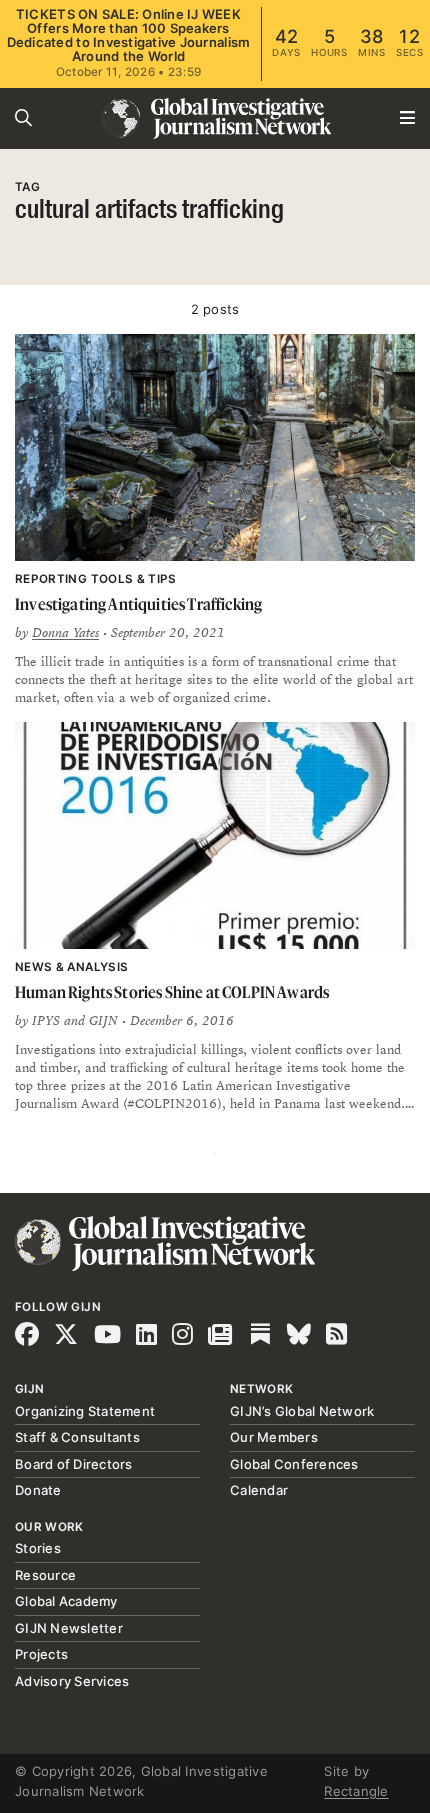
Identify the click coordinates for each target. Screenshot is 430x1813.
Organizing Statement (85, 1411)
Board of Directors (74, 1464)
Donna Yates (65, 633)
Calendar (259, 1490)
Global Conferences (294, 1464)
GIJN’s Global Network (302, 1411)
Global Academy (66, 1601)
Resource (45, 1575)
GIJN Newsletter (69, 1628)
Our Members (274, 1437)
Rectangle (356, 1791)
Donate (38, 1490)
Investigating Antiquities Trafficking (138, 604)
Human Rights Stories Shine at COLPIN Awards (172, 992)
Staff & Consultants (77, 1437)
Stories (38, 1548)
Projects (41, 1654)
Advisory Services (72, 1681)
